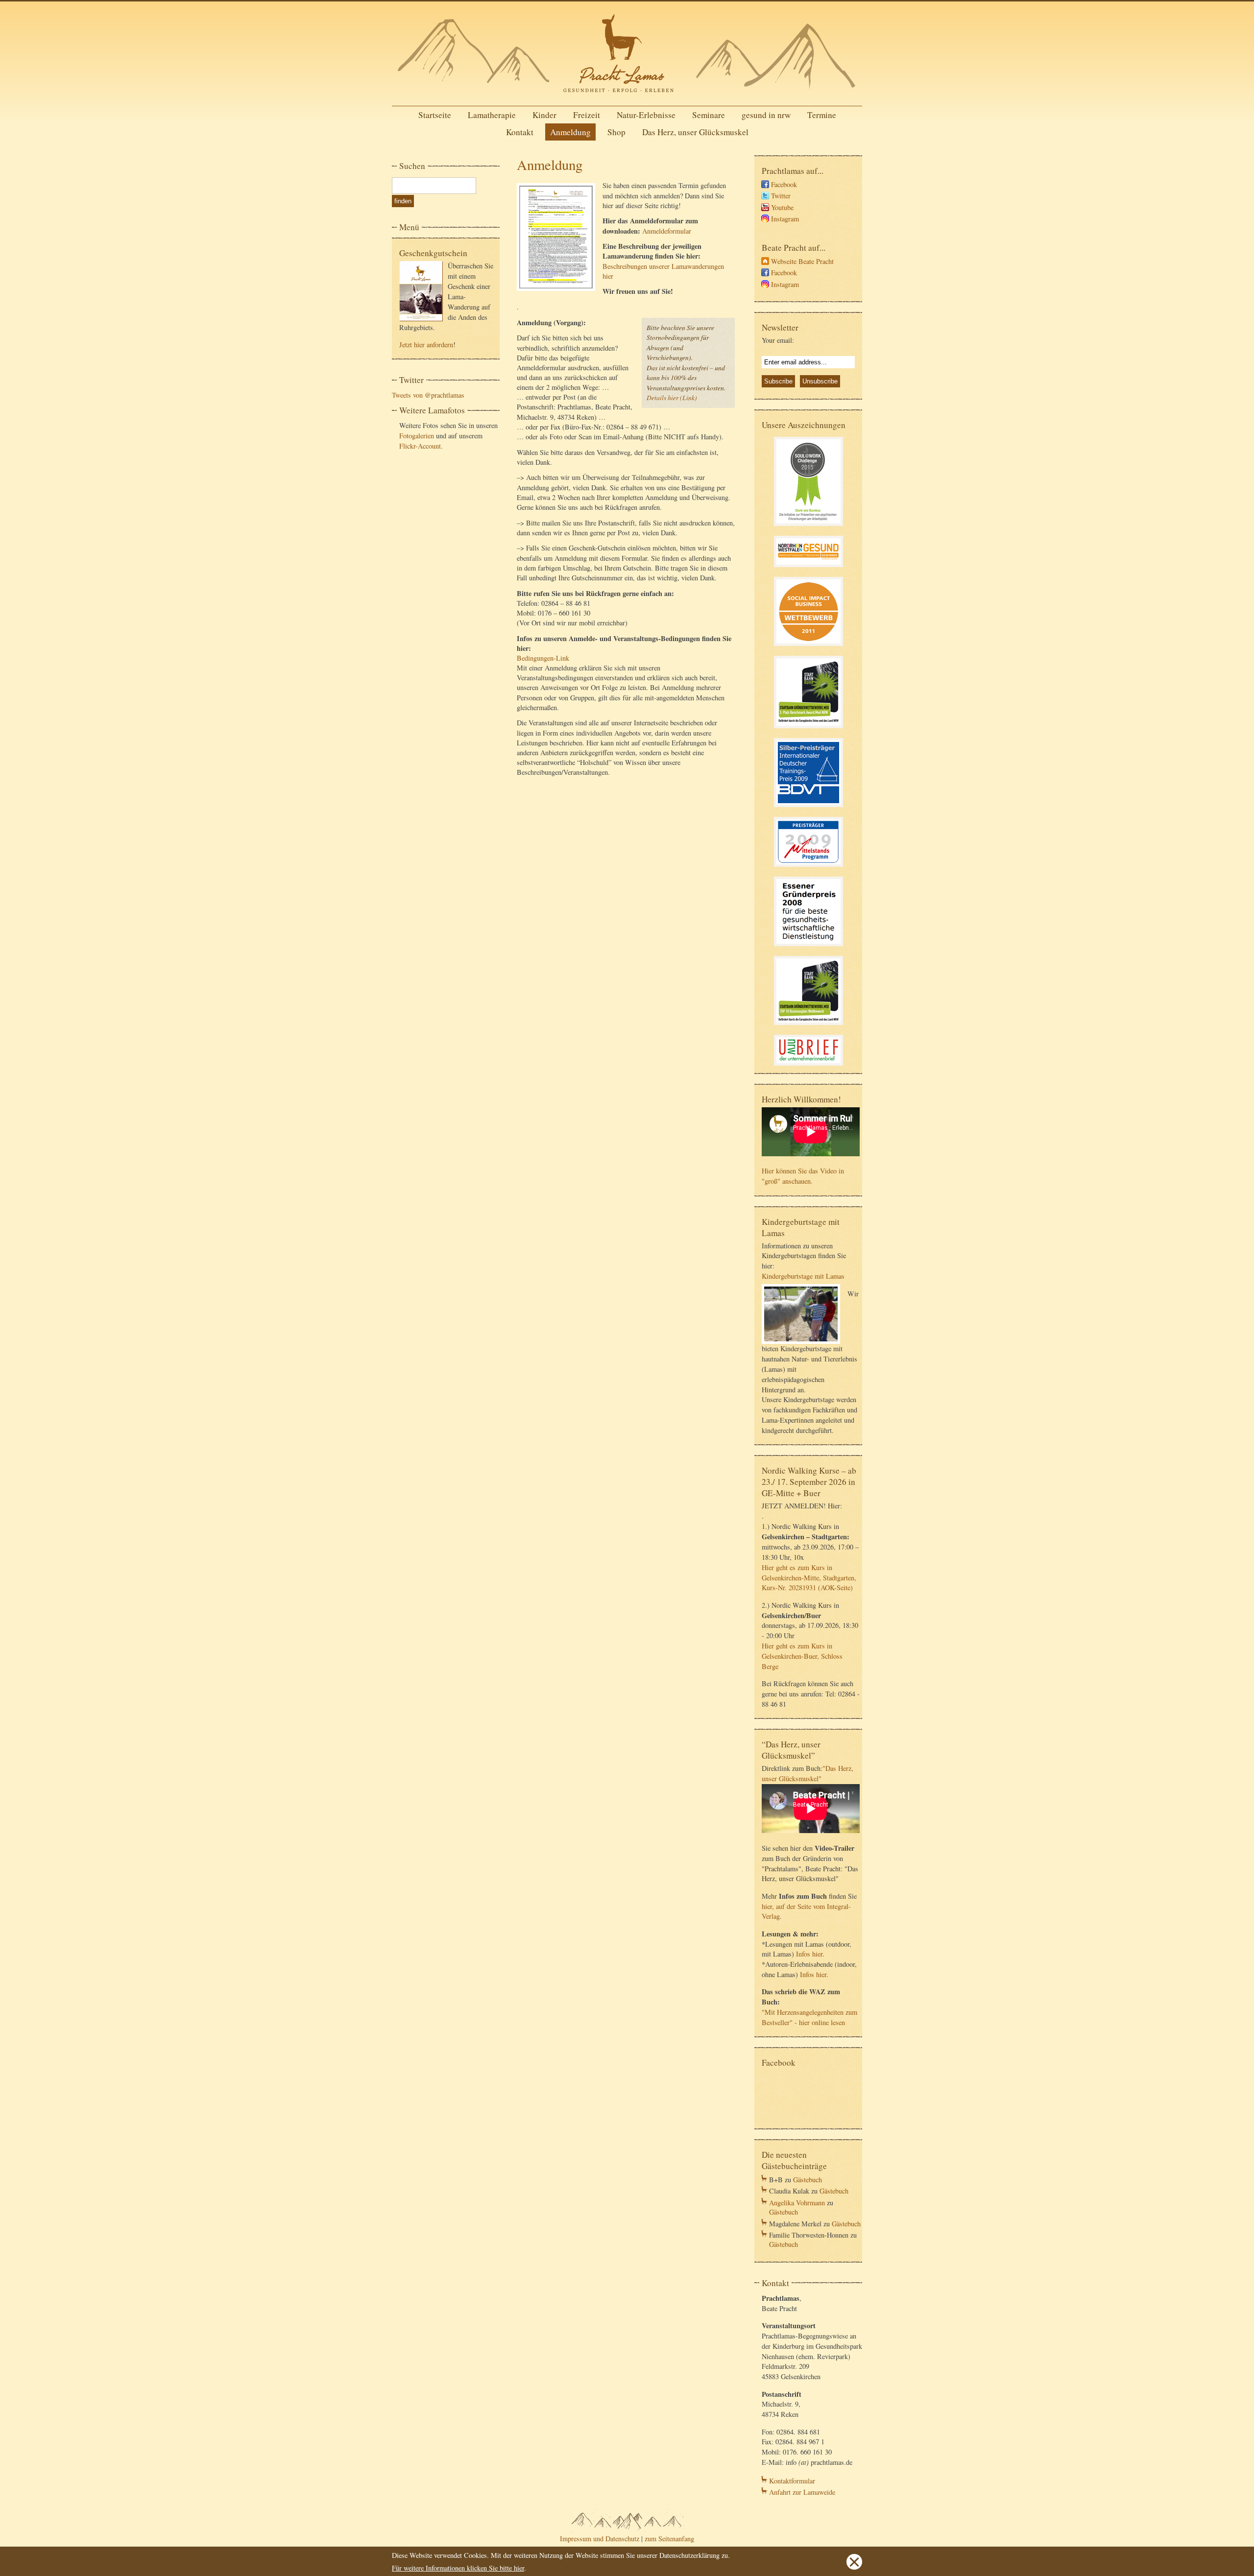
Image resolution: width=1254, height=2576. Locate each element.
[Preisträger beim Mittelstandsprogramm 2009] (808, 868)
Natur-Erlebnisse (646, 115)
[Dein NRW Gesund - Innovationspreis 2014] (808, 568)
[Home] (627, 95)
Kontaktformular (792, 2481)
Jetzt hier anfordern (426, 345)
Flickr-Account (420, 446)
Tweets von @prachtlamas (428, 395)
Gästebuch (808, 2180)
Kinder (544, 115)
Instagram (785, 219)
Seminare (709, 115)
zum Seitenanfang (669, 2539)
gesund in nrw (766, 115)
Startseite (435, 115)
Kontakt (520, 132)
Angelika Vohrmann (797, 2203)
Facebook (784, 184)
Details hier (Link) (672, 397)
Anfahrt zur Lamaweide (802, 2492)
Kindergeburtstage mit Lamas (803, 1276)
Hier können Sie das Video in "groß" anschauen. (803, 1176)
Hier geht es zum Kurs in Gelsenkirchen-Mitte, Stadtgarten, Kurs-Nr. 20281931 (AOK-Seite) (809, 1578)
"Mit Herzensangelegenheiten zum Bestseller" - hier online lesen (809, 2017)
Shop (616, 132)
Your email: (778, 340)
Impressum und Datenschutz (600, 2539)
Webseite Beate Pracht (802, 261)
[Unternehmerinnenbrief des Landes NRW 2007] (808, 1067)
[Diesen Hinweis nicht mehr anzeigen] (854, 2567)
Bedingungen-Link (543, 658)
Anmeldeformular (667, 231)
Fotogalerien (417, 436)
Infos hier (809, 1954)
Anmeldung (570, 132)
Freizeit (587, 115)
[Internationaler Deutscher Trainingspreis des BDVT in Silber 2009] (808, 808)
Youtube (782, 207)
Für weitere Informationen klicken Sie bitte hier (458, 2568)
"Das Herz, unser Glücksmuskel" (808, 1773)
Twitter (781, 196)
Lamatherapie (492, 115)
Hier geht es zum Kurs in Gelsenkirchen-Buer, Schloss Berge (802, 1656)
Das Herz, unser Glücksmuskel (695, 132)
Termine (822, 115)
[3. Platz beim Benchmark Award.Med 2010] (808, 729)
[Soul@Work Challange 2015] (808, 527)
